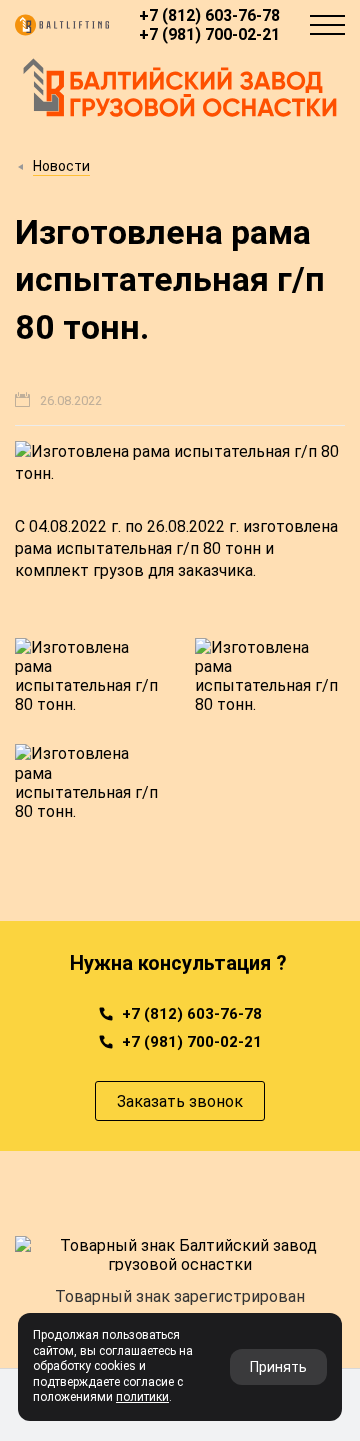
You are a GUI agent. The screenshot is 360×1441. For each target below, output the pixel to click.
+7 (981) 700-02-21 (209, 34)
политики (142, 1397)
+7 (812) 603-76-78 (209, 15)
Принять (278, 1367)
